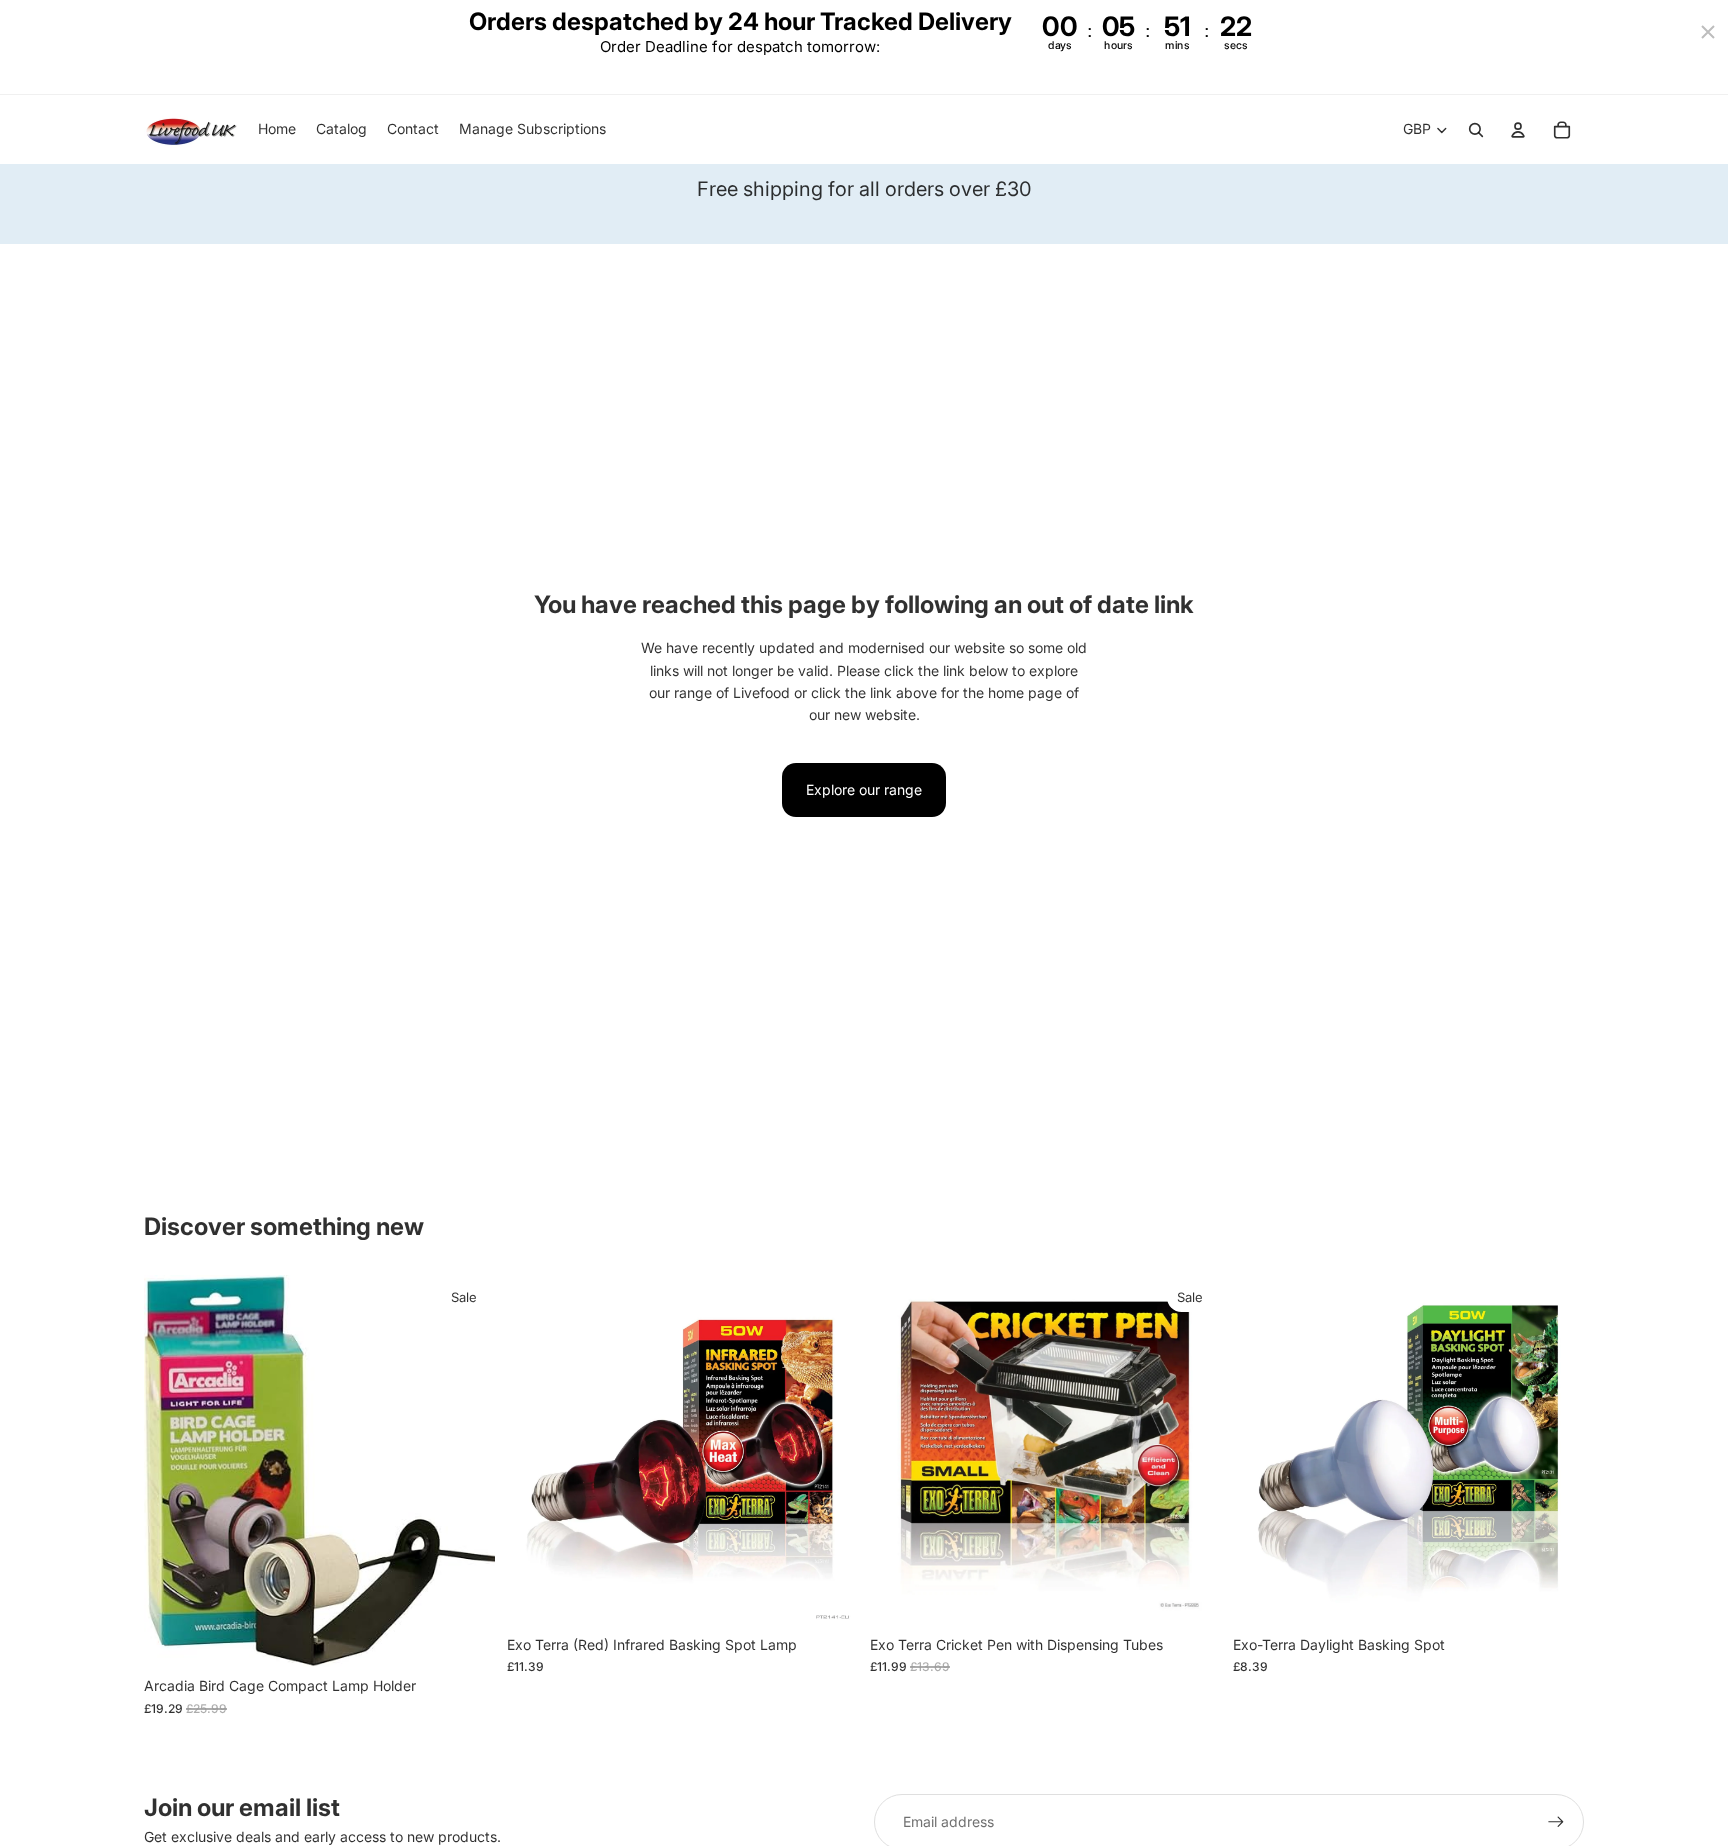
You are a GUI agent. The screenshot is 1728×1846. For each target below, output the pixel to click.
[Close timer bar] (1708, 32)
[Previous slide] (537, 1450)
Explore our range (864, 789)
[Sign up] (1556, 1822)
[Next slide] (828, 1450)
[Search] (1476, 130)
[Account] (1518, 130)
